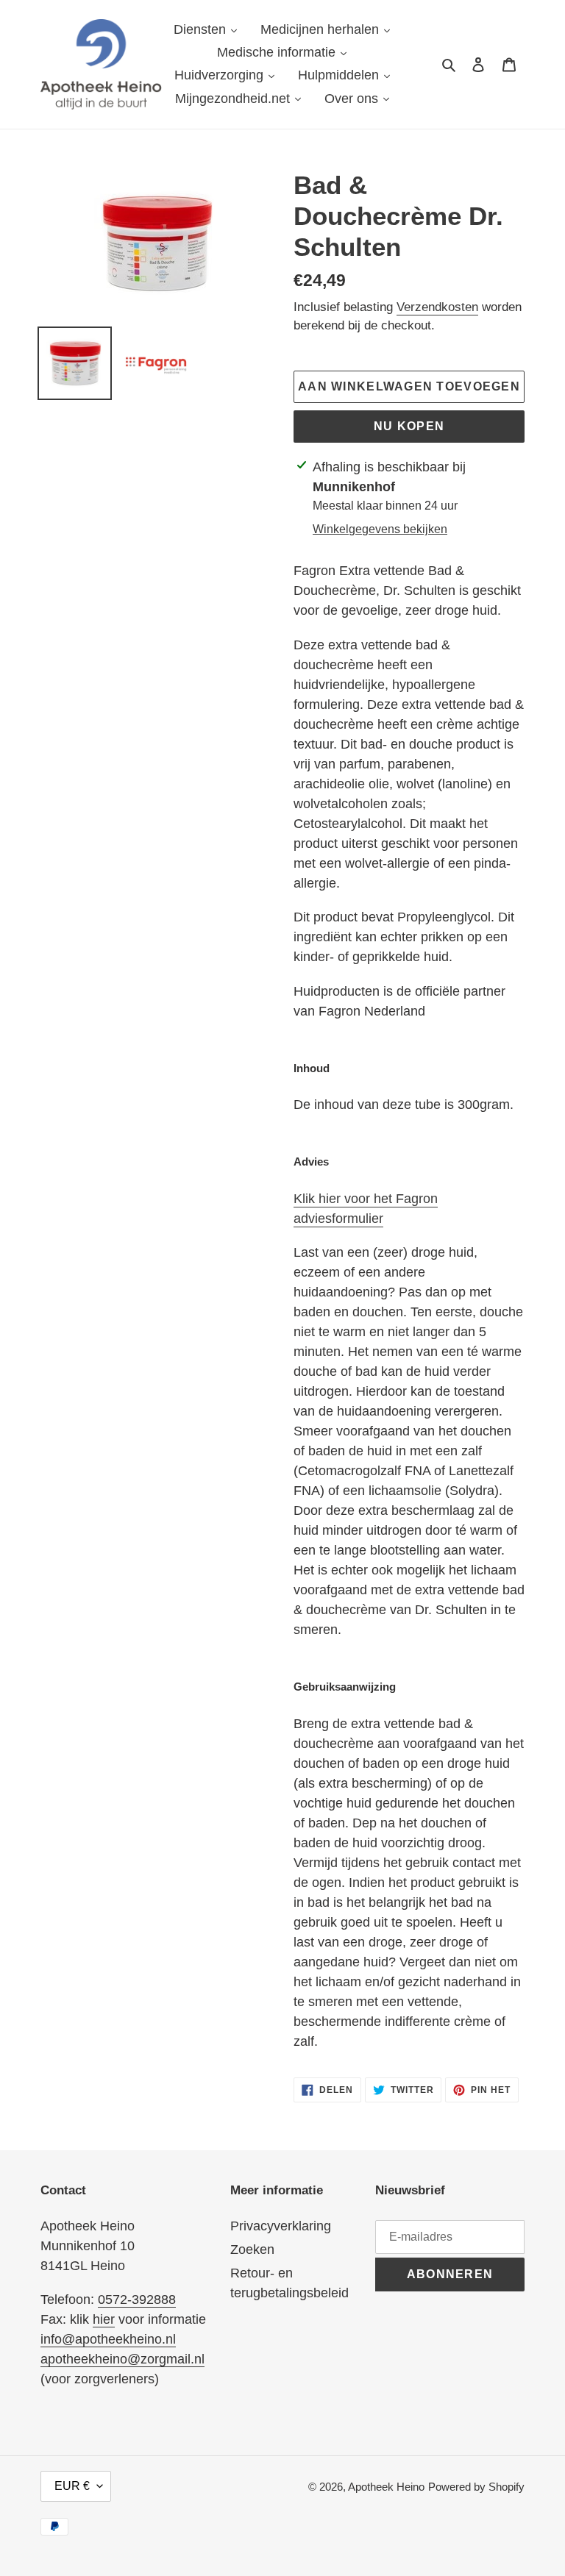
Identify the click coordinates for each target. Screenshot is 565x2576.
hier (104, 2319)
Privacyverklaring (281, 2226)
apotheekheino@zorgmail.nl (122, 2359)
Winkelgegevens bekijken (380, 529)
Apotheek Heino (386, 2487)
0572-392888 (137, 2300)
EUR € (72, 2486)
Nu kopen (409, 426)
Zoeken (252, 2249)
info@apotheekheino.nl (108, 2339)
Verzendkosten (437, 307)
